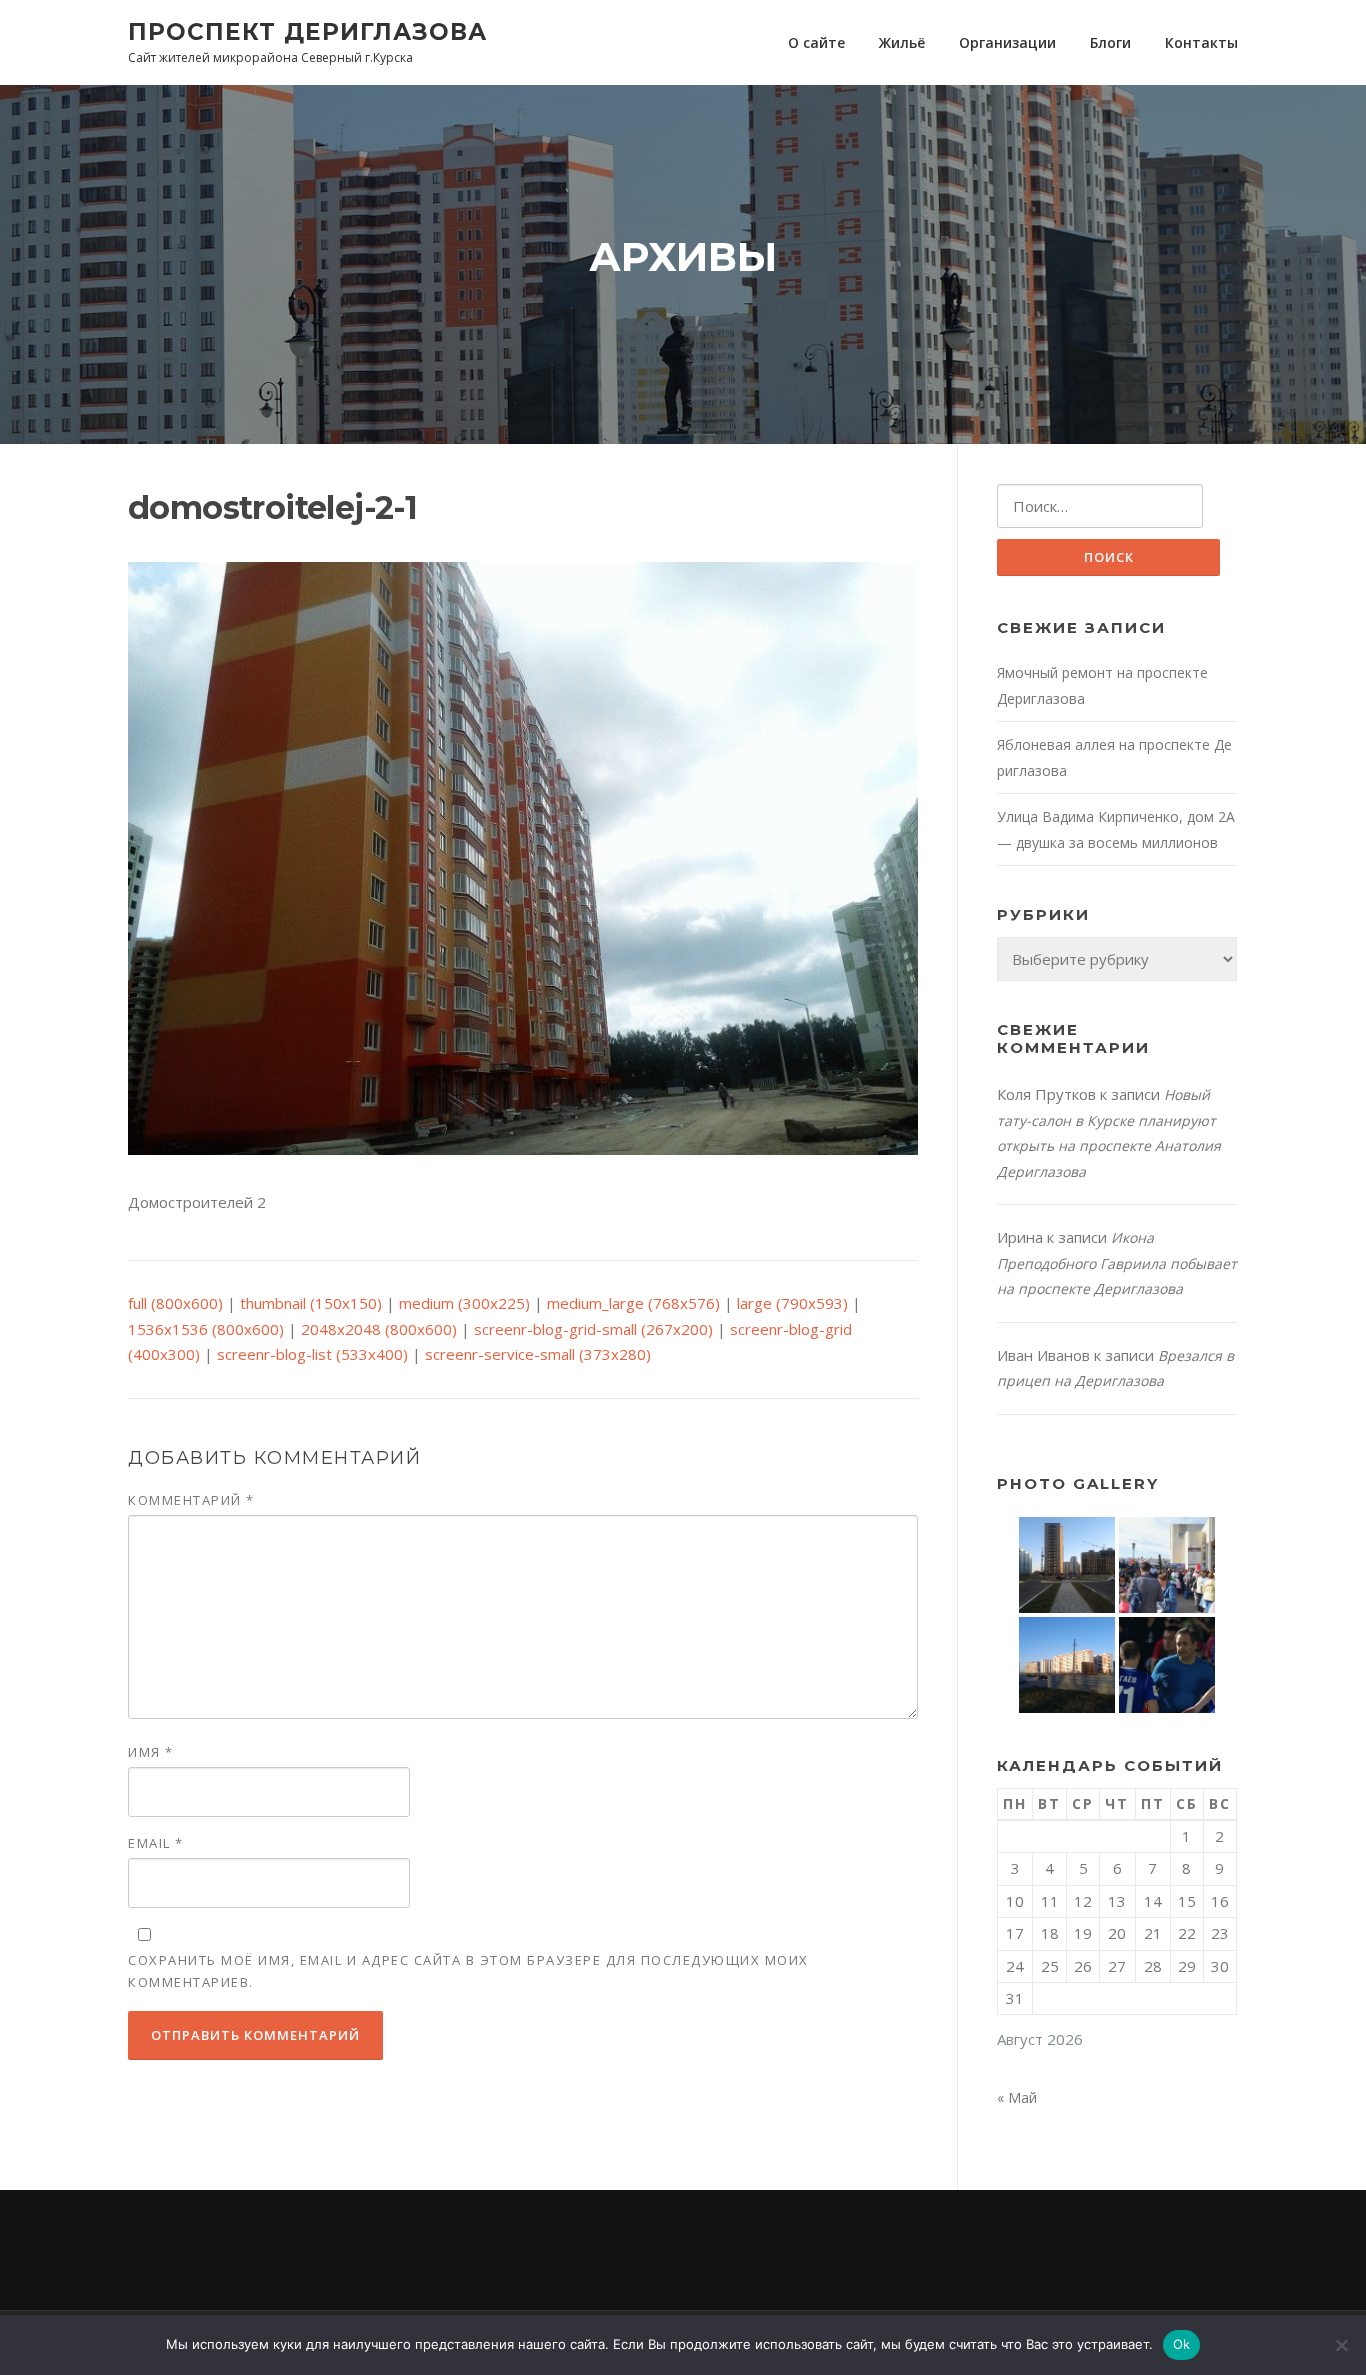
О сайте (816, 42)
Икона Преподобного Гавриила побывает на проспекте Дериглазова (1117, 1263)
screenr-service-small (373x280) (538, 1354)
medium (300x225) (464, 1303)
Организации (1007, 42)
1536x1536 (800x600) (206, 1329)
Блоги (1110, 42)
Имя (151, 1752)
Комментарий (191, 1500)
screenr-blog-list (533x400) (312, 1354)
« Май (1017, 2097)
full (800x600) (175, 1303)
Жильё (902, 42)
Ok (1182, 2344)
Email (156, 1843)
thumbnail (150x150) (311, 1303)
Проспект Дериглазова (307, 31)
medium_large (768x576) (633, 1303)
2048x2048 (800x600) (379, 1329)
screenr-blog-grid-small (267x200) (593, 1329)
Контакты (1201, 42)
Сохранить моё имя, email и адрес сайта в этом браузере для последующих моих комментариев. (468, 1971)
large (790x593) (792, 1303)
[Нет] (1341, 2345)
